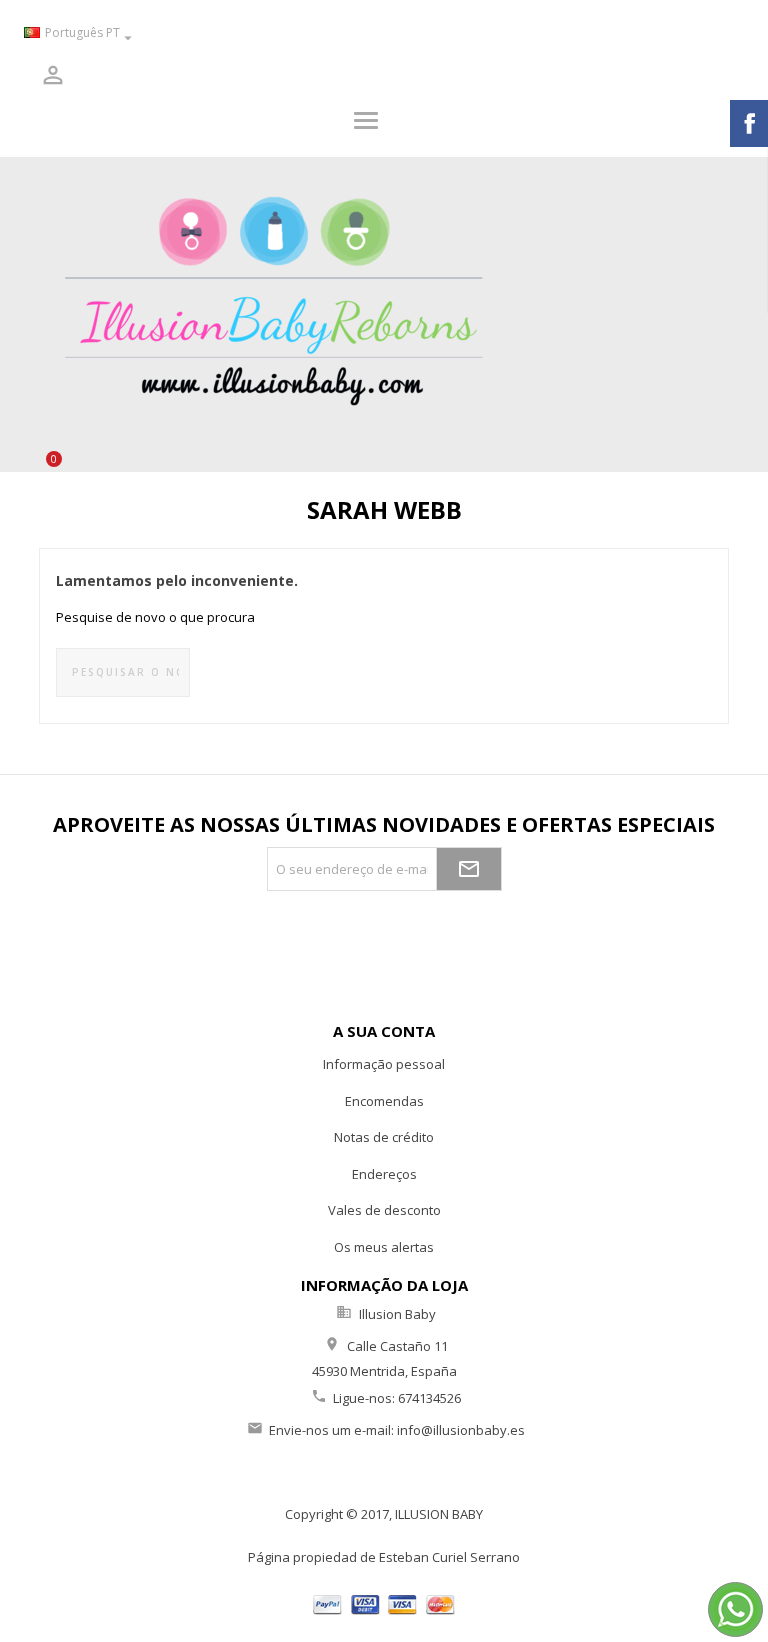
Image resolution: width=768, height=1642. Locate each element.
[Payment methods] (384, 1602)
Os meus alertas (384, 1247)
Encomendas (384, 1101)
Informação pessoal (384, 1064)
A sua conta (384, 1031)
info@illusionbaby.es (461, 1430)
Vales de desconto (384, 1210)
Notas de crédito (384, 1137)
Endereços (384, 1174)
